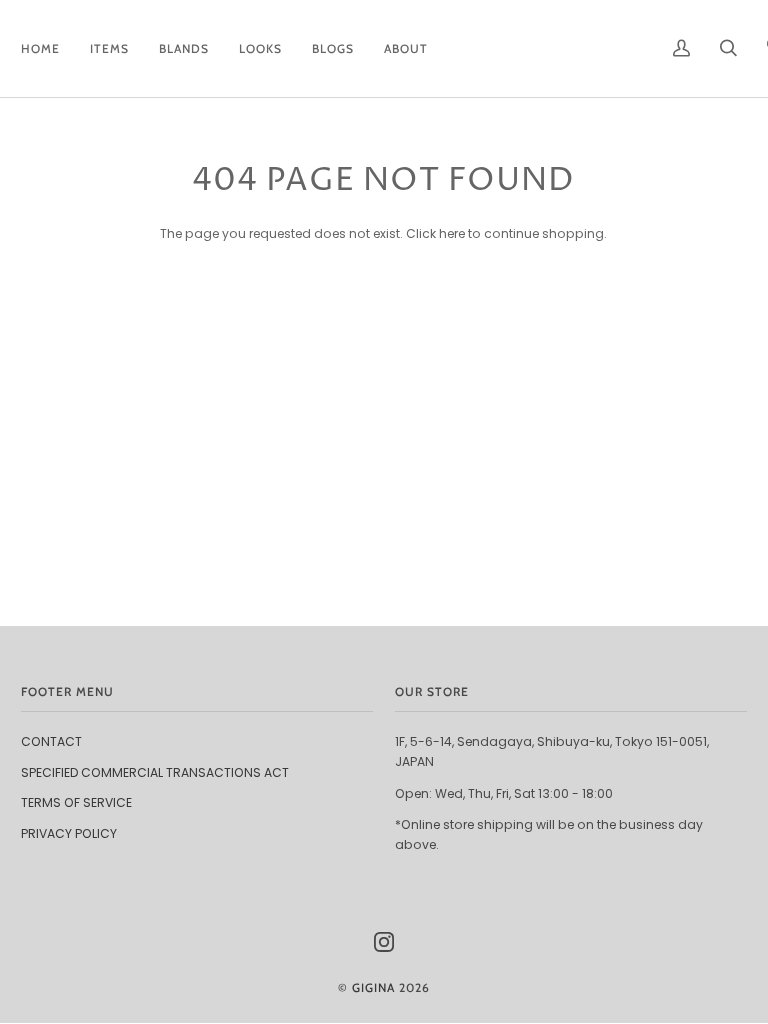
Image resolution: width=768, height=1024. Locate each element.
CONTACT (51, 741)
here (452, 233)
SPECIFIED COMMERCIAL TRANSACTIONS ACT (155, 772)
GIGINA (373, 987)
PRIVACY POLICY (69, 833)
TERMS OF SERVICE (76, 802)
